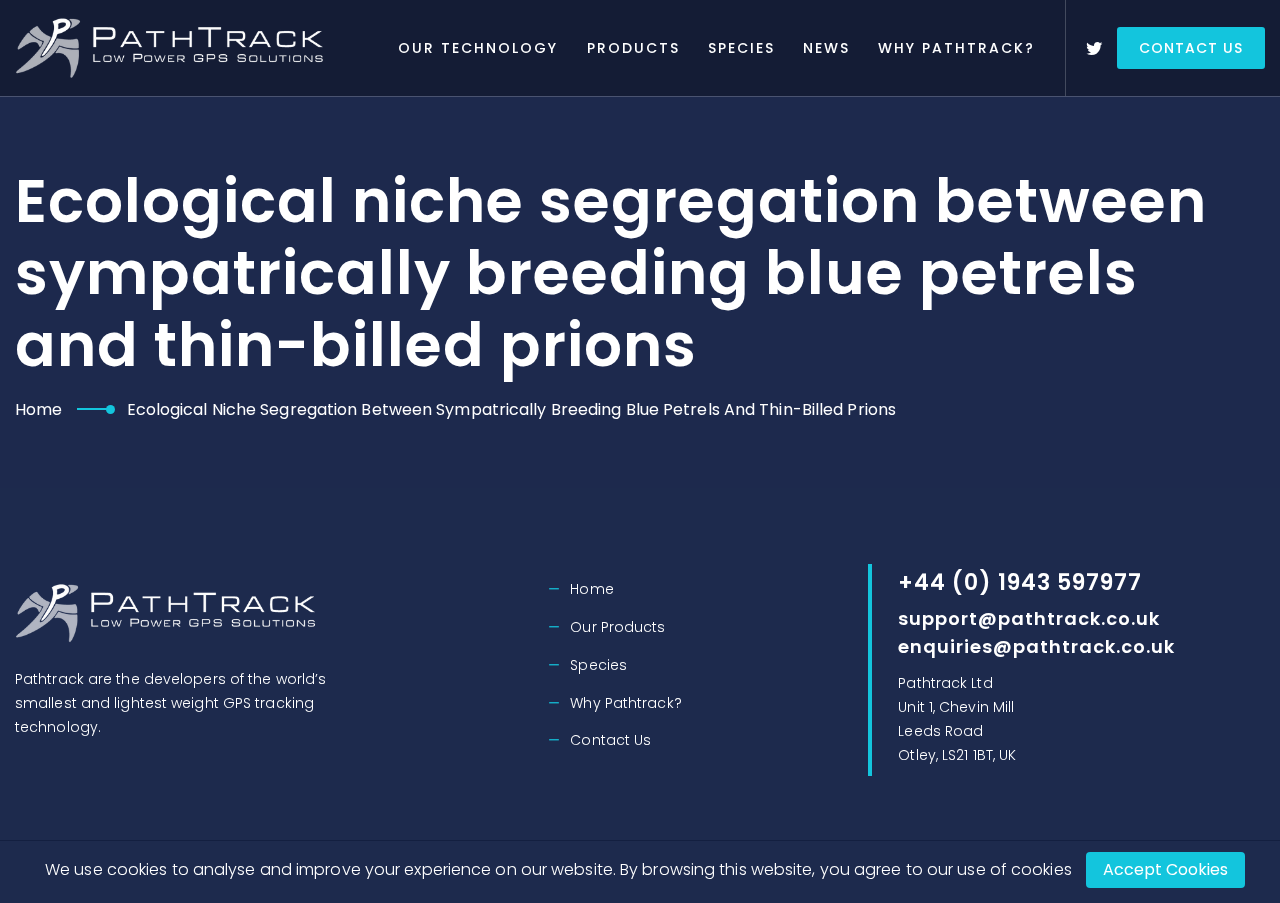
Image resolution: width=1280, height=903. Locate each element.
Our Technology (478, 48)
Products (633, 48)
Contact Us (1191, 48)
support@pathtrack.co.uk (1029, 618)
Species (741, 48)
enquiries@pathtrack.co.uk (1036, 646)
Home (38, 409)
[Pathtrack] (173, 48)
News (826, 48)
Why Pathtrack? (956, 48)
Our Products (617, 627)
